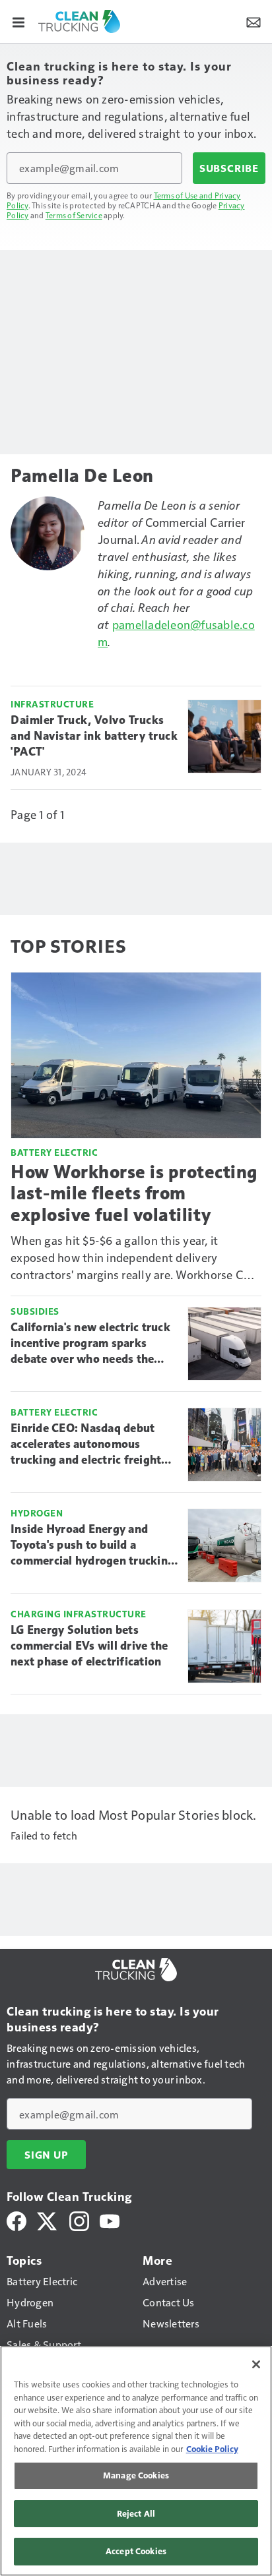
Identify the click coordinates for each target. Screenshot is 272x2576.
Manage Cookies (136, 2475)
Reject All (136, 2513)
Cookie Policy (212, 2449)
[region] (136, 2461)
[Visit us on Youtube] (110, 2220)
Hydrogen (37, 1513)
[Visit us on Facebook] (17, 2220)
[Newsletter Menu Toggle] (254, 21)
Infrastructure (52, 704)
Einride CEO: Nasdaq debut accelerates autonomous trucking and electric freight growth (86, 1445)
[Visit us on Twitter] (48, 2220)
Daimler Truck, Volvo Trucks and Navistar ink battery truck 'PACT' (94, 736)
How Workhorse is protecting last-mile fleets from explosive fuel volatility (134, 1193)
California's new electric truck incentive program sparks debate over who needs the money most (90, 1344)
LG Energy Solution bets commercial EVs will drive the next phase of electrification (89, 1646)
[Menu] (18, 21)
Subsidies (35, 1311)
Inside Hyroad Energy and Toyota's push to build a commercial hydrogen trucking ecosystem (92, 1545)
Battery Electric (54, 1152)
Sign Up (46, 2155)
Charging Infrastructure (79, 1614)
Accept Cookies (136, 2551)
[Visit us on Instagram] (79, 2220)
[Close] (256, 2364)
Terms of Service (74, 215)
